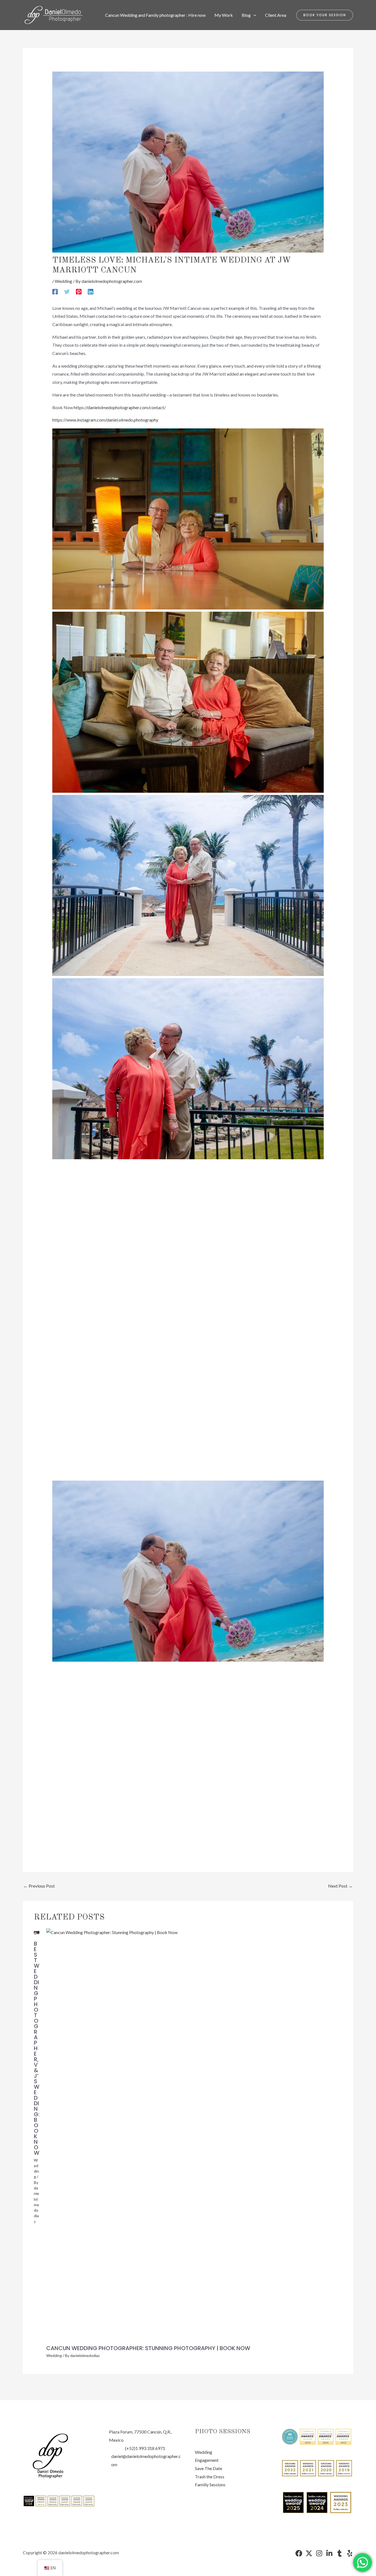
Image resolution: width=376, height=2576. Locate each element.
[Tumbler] (340, 2553)
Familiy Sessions (210, 2485)
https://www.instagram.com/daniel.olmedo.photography (105, 420)
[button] (325, 15)
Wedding (63, 281)
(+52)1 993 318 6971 (145, 2448)
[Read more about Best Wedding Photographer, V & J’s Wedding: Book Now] (37, 1932)
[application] (254, 15)
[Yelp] (350, 2553)
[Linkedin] (91, 291)
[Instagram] (319, 2553)
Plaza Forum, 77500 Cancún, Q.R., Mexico (140, 2436)
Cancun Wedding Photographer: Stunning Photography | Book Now (148, 2348)
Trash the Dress (210, 2477)
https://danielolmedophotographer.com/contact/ (120, 407)
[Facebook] (55, 291)
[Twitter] (67, 291)
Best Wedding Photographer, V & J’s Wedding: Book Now (37, 2048)
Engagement (207, 2460)
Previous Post (39, 1886)
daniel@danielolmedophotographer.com (146, 2460)
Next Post (340, 1886)
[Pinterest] (79, 291)
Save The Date (209, 2468)
